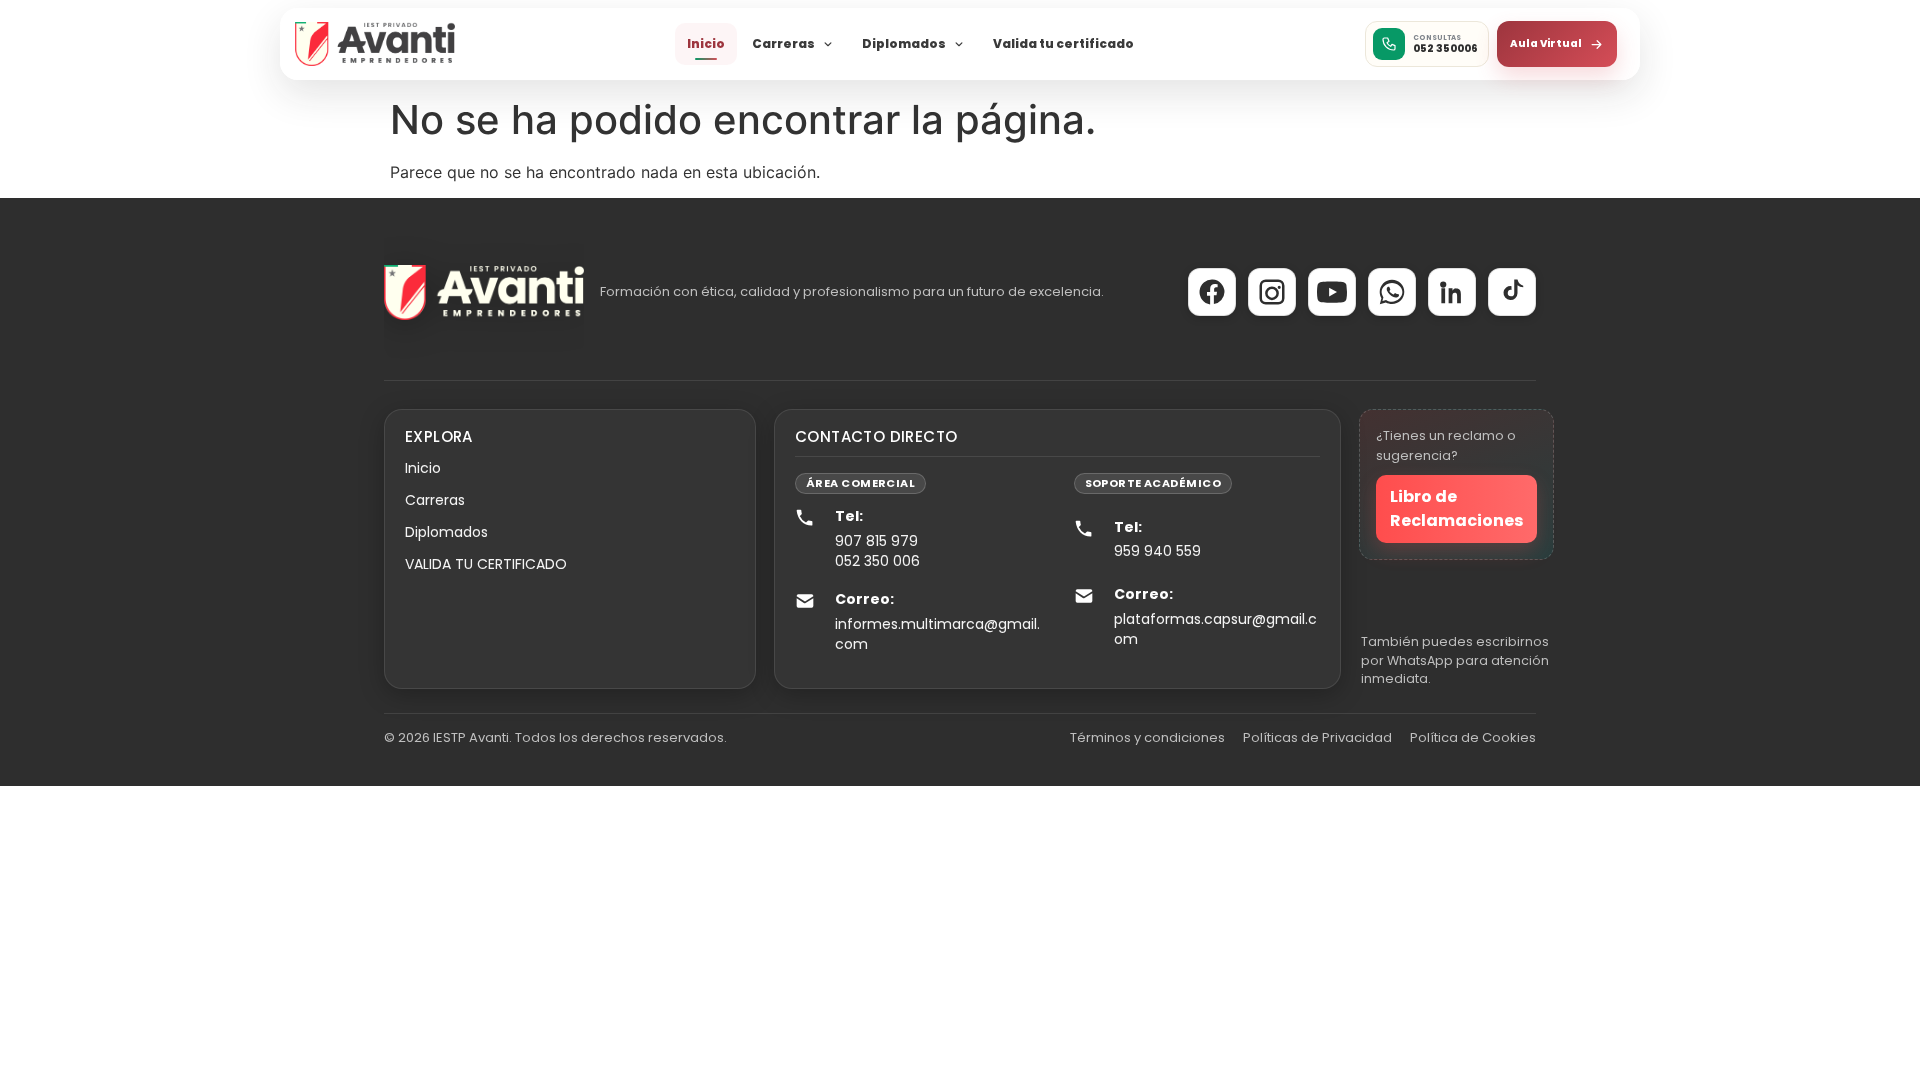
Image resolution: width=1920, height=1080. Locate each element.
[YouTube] (1332, 292)
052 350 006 (877, 561)
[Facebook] (1212, 292)
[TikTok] (1512, 292)
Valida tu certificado (1063, 43)
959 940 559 (1157, 551)
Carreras (783, 43)
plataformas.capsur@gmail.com (1215, 629)
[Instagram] (1272, 292)
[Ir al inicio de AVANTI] (375, 44)
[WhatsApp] (1392, 292)
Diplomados (904, 43)
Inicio (706, 43)
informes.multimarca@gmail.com (937, 634)
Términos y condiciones (1147, 737)
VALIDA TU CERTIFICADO (486, 564)
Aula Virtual (1546, 43)
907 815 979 (876, 541)
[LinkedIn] (1452, 292)
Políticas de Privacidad (1317, 737)
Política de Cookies (1473, 737)
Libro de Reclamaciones (1456, 508)
